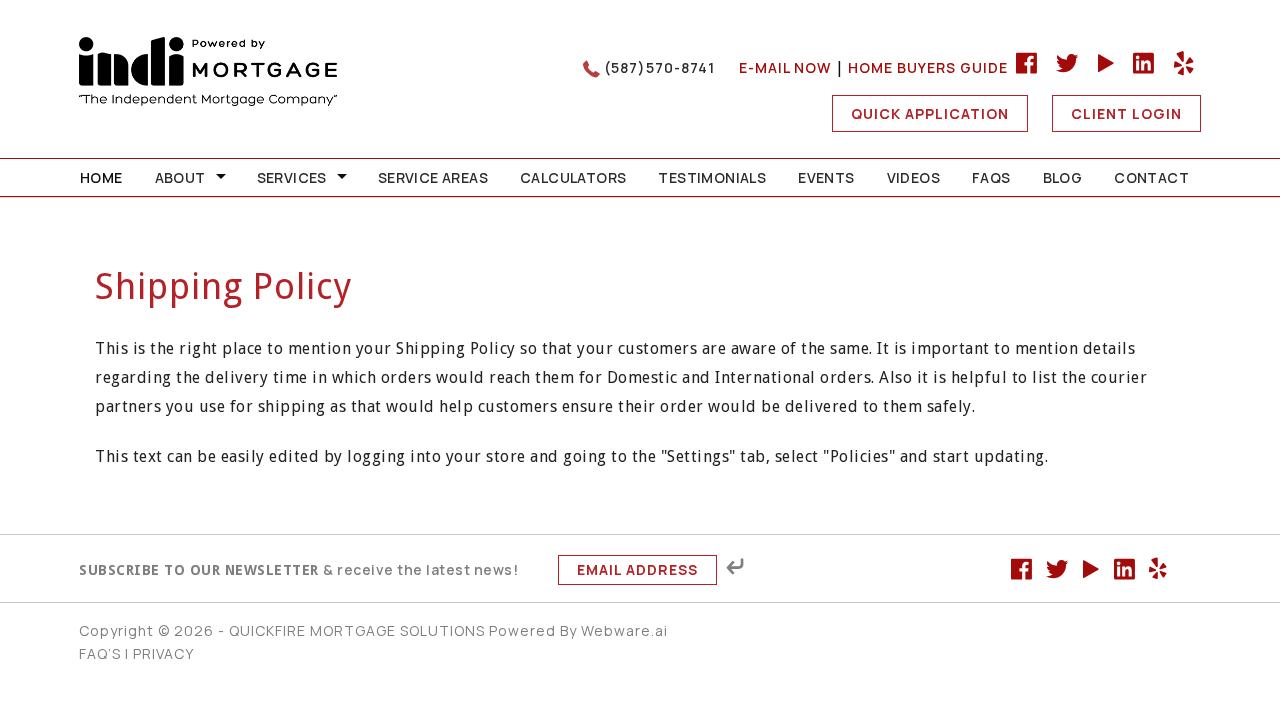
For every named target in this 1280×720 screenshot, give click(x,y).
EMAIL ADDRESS (637, 569)
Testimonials (712, 177)
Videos (913, 177)
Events (826, 177)
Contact (1151, 177)
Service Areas (433, 177)
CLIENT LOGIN (1126, 113)
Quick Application (930, 113)
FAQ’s (100, 653)
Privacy (163, 653)
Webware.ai (624, 630)
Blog (1063, 177)
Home (101, 177)
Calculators (573, 177)
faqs (991, 177)
